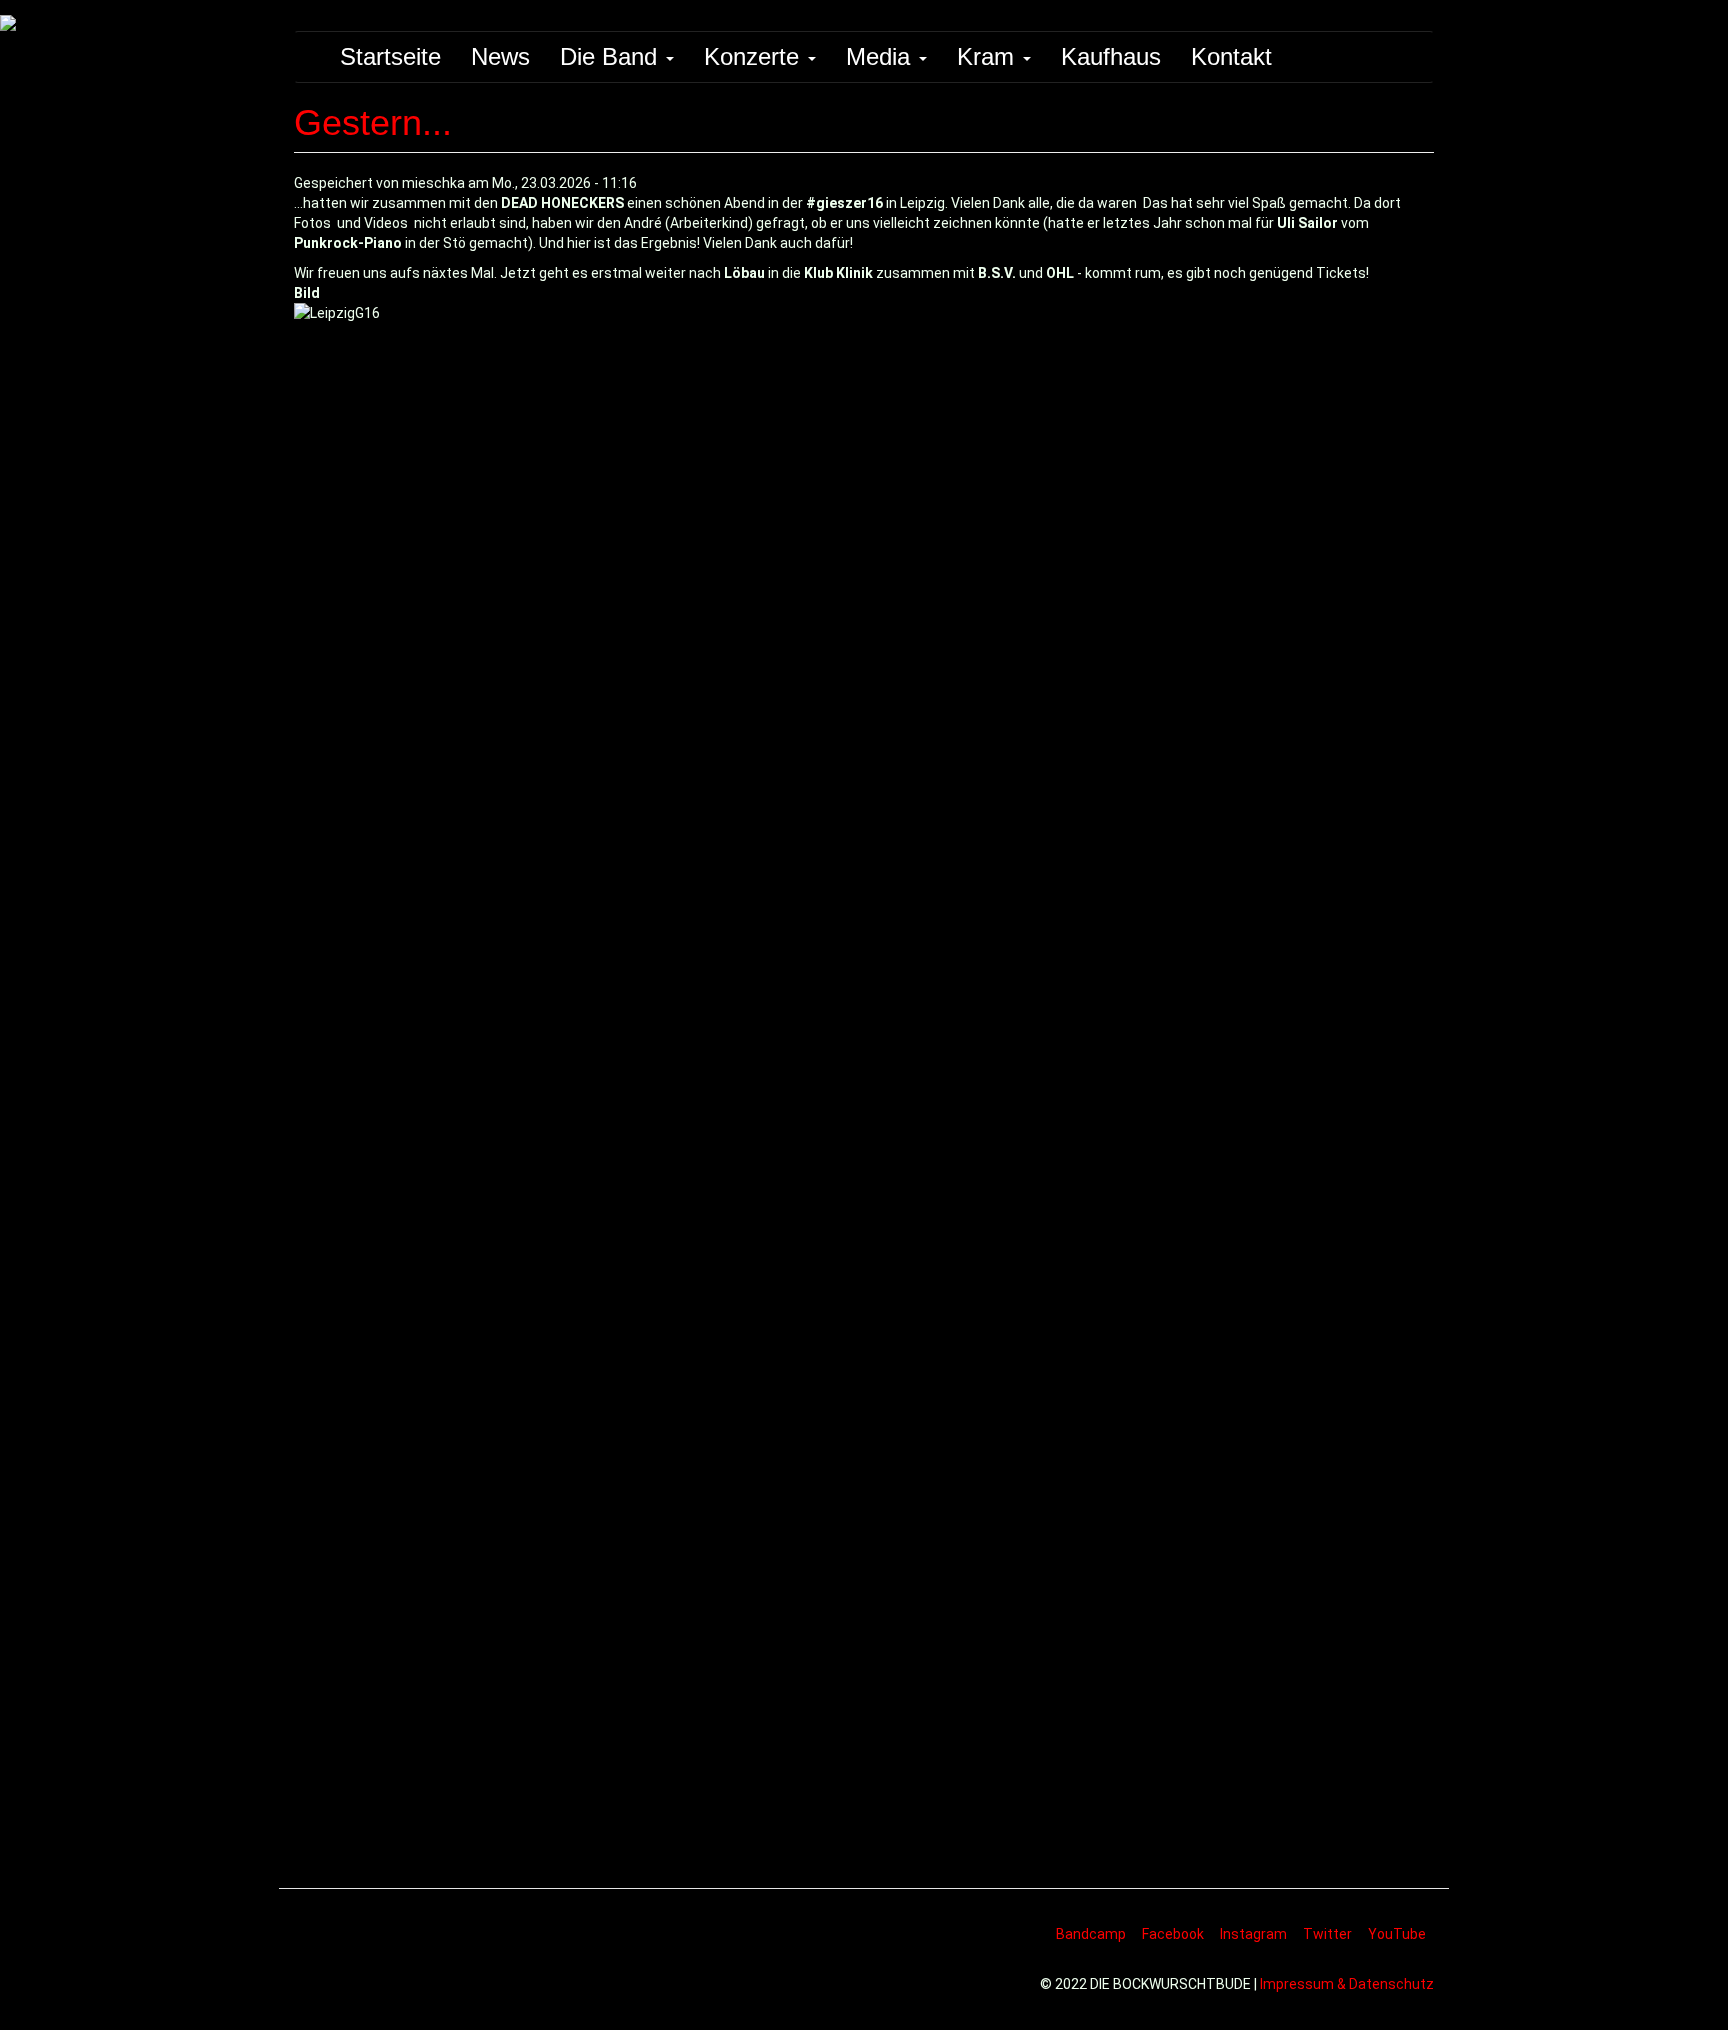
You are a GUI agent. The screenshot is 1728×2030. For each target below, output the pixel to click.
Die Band (612, 56)
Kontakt (1231, 56)
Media (881, 56)
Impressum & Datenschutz (1347, 1984)
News (500, 56)
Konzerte (755, 56)
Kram (989, 56)
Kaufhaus (1111, 56)
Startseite (390, 56)
